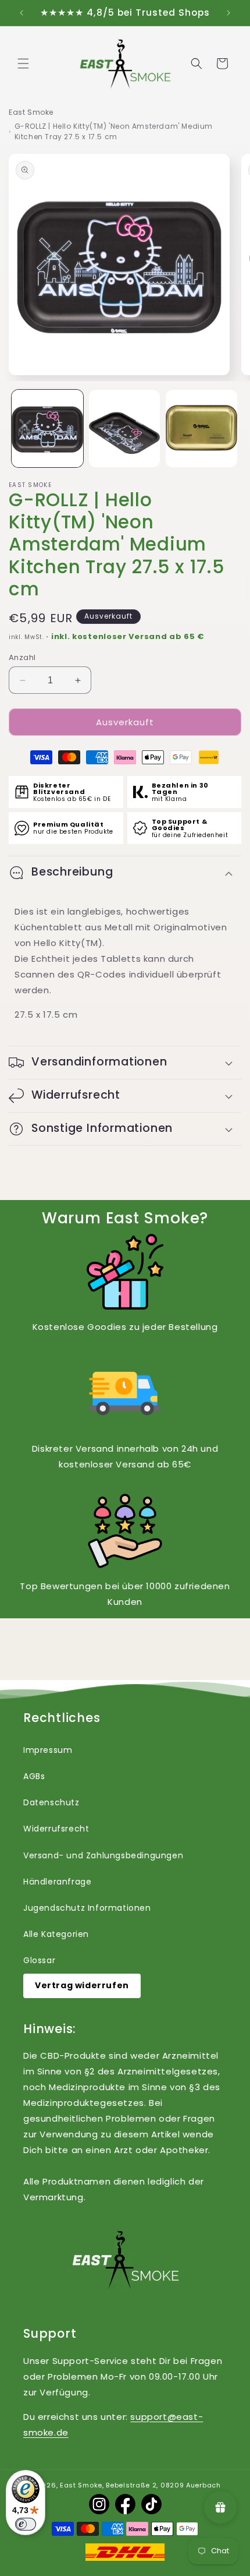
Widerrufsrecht (56, 1829)
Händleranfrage (57, 1882)
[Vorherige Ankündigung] (22, 13)
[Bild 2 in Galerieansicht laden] (125, 428)
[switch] (26, 2524)
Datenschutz (51, 1802)
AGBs (34, 1776)
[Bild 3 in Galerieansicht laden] (201, 428)
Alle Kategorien (56, 1934)
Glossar (39, 1960)
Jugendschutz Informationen (87, 1908)
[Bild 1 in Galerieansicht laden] (47, 428)
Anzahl (22, 657)
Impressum (48, 1750)
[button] (23, 63)
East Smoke (31, 112)
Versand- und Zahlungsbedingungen (103, 1855)
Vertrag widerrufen (82, 1985)
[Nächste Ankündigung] (228, 13)
